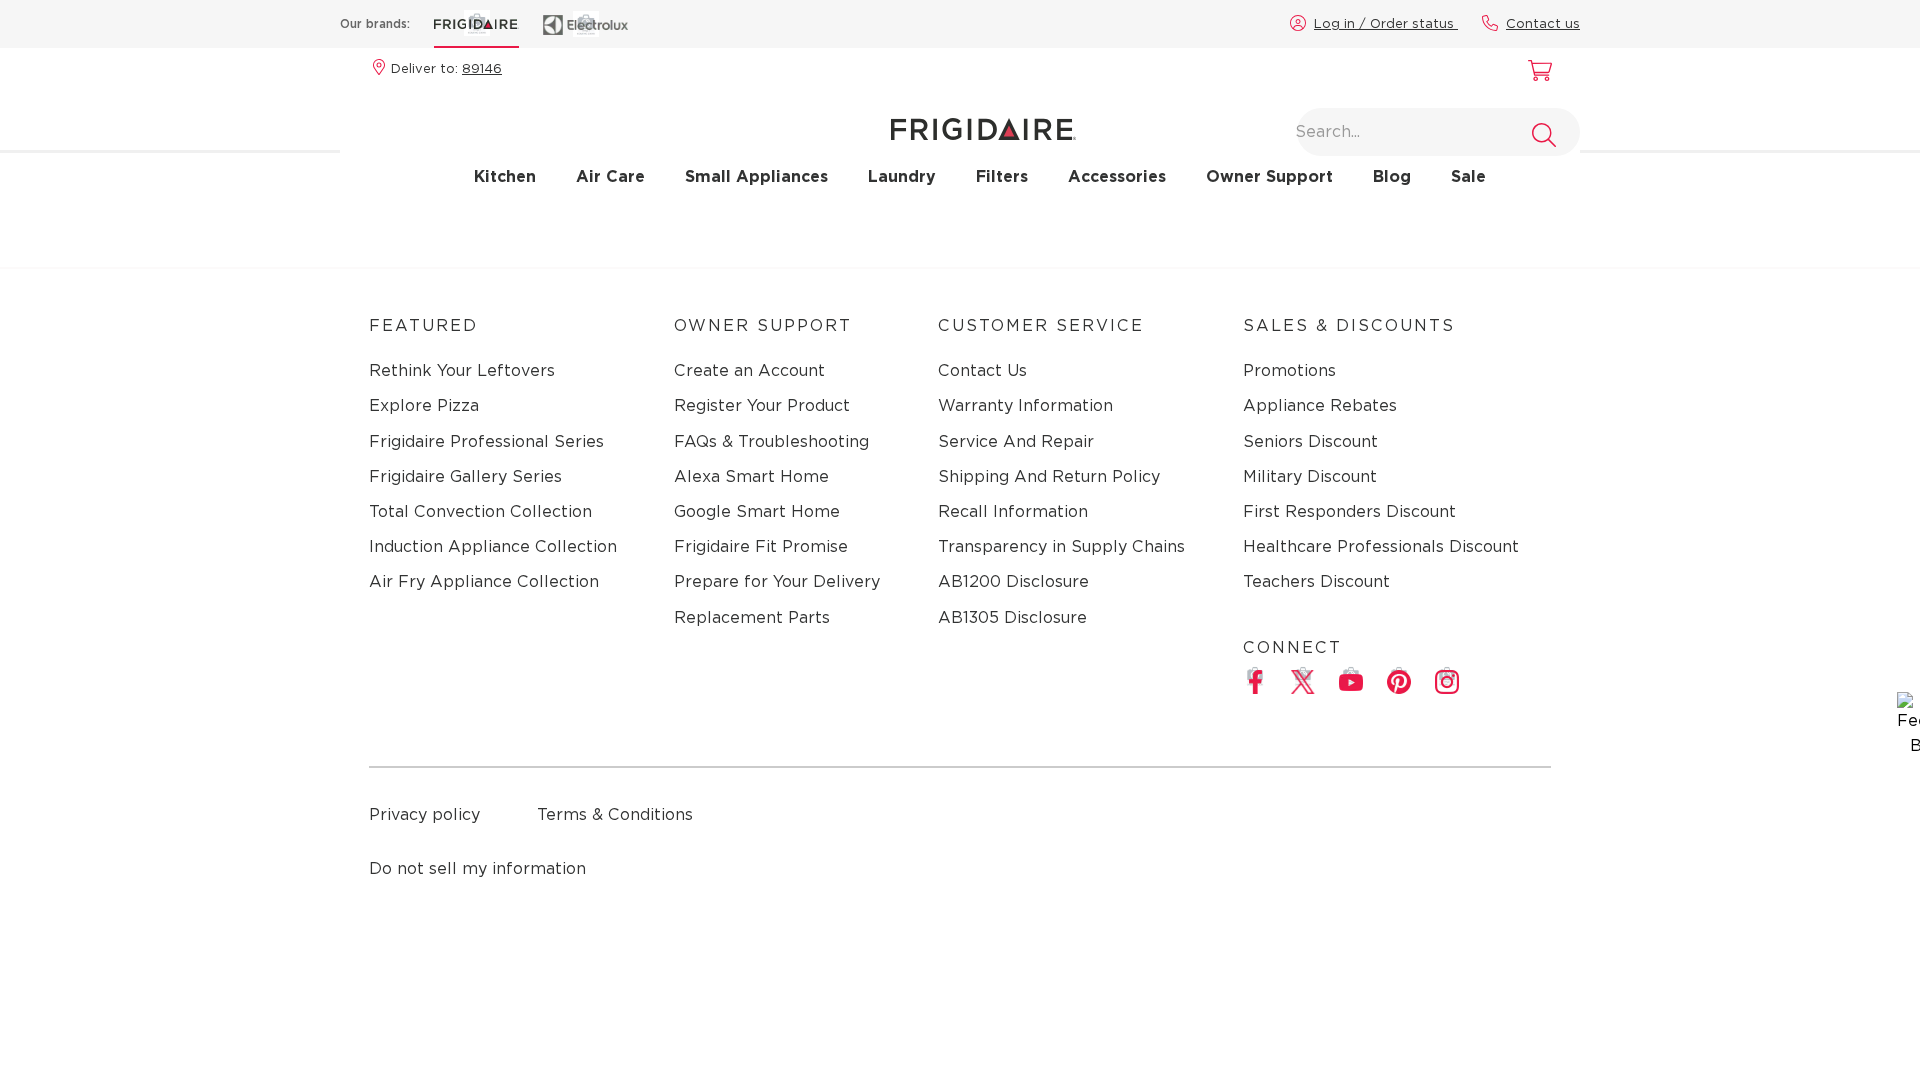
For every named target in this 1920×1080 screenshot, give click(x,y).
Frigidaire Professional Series (486, 441)
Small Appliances (756, 176)
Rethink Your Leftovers (462, 370)
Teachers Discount (1316, 581)
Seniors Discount (1310, 441)
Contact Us (982, 370)
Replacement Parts (752, 617)
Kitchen (505, 176)
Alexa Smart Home (751, 476)
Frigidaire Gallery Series (465, 476)
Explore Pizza (424, 405)
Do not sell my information (477, 868)
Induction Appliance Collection (493, 546)
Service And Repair (1016, 441)
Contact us (1543, 23)
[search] (1544, 135)
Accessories (1117, 176)
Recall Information (1013, 511)
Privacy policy (424, 814)
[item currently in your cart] (1535, 73)
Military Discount (1310, 476)
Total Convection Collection (480, 511)
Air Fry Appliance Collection (484, 581)
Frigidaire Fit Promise (761, 546)
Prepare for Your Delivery (777, 581)
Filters (1002, 176)
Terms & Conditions (615, 814)
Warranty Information (1025, 405)
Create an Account (749, 370)
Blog (1392, 176)
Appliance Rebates (1320, 405)
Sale (1468, 176)
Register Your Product (762, 405)
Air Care (610, 176)
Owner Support (1269, 176)
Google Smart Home (757, 511)
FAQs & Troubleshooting (771, 441)
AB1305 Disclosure (1012, 617)
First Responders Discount (1349, 511)
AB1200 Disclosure (1013, 581)
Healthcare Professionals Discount (1381, 546)
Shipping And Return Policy (1049, 476)
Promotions (1289, 370)
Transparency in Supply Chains (1061, 546)
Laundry (902, 176)
